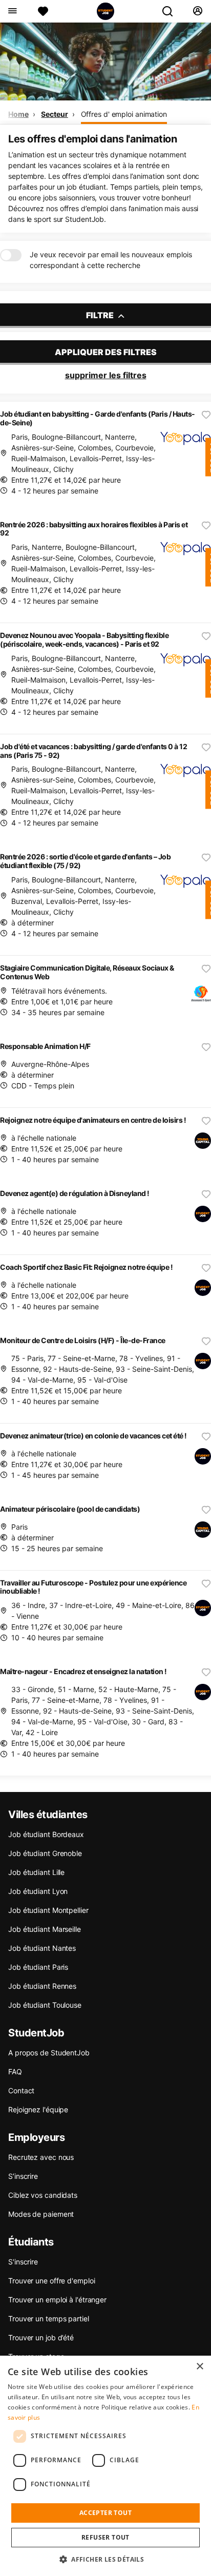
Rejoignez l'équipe (38, 2109)
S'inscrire (23, 2262)
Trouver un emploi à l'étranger (57, 2300)
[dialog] (105, 2466)
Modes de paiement (41, 2214)
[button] (105, 2559)
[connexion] (197, 11)
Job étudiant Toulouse (45, 2005)
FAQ (15, 2072)
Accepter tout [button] (105, 2513)
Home (18, 114)
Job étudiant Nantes (42, 1948)
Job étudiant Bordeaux (46, 1834)
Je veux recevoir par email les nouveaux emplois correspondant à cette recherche (111, 260)
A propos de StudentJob (49, 2053)
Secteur (54, 114)
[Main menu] (12, 11)
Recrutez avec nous (41, 2157)
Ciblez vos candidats (43, 2195)
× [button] (199, 2367)
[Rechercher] (172, 11)
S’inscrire (23, 2176)
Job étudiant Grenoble (45, 1853)
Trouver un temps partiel (49, 2319)
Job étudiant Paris (38, 1967)
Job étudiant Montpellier (48, 1910)
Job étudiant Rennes (42, 1986)
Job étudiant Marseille (45, 1929)
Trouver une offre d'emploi (51, 2281)
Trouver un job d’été (41, 2337)
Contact (21, 2090)
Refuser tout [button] (105, 2537)
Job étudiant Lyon (38, 1891)
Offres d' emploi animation (124, 114)
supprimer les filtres (106, 375)
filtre (101, 315)
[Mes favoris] (43, 11)
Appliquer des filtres (106, 352)
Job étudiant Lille (36, 1872)
